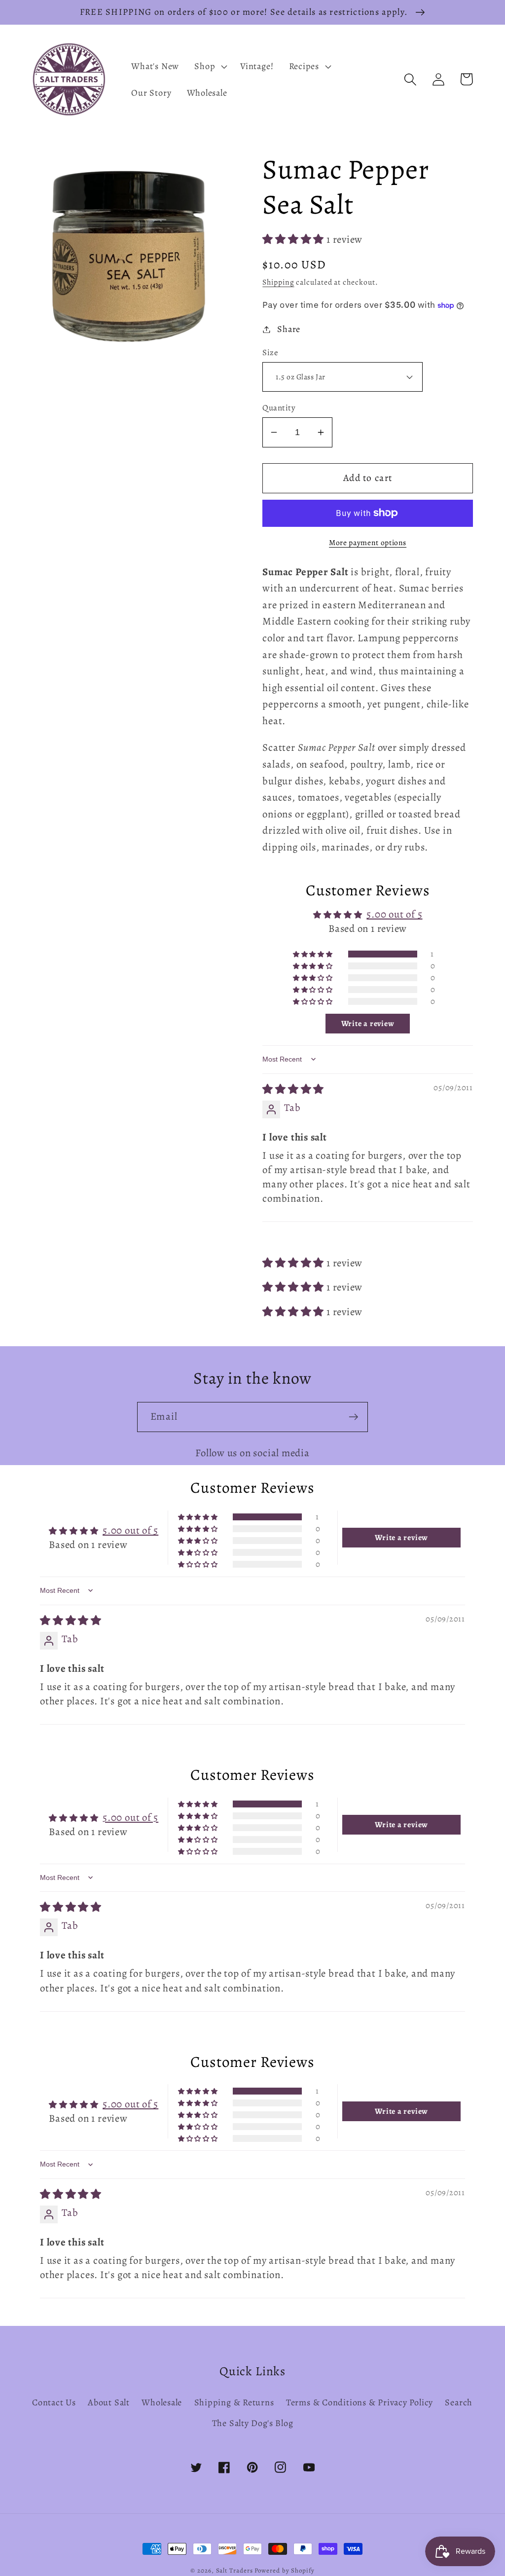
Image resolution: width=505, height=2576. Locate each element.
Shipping (278, 282)
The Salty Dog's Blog (253, 2423)
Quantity (279, 408)
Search (459, 2402)
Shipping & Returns (234, 2402)
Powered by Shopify (284, 2570)
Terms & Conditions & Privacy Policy (360, 2402)
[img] (293, 1089)
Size (270, 352)
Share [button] (289, 329)
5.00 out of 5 (394, 914)
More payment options (368, 542)
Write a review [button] (368, 1024)
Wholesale (162, 2402)
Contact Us (54, 2402)
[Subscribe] (353, 1417)
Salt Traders (234, 2570)
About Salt (109, 2402)
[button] (210, 66)
